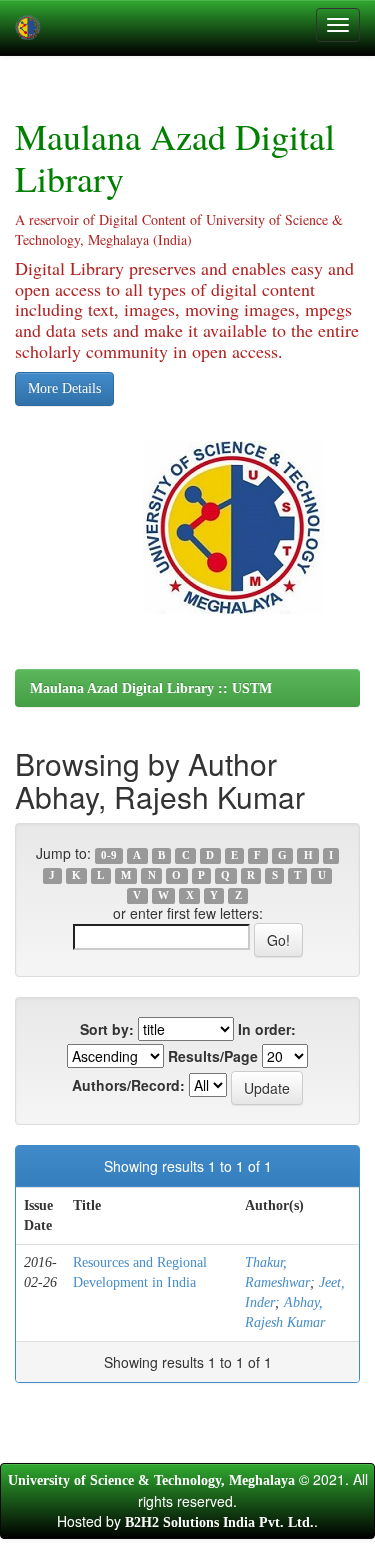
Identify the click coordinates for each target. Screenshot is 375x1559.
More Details (64, 388)
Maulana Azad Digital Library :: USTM (151, 688)
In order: (267, 1029)
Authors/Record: (128, 1085)
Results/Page (213, 1056)
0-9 (109, 855)
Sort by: (107, 1029)
